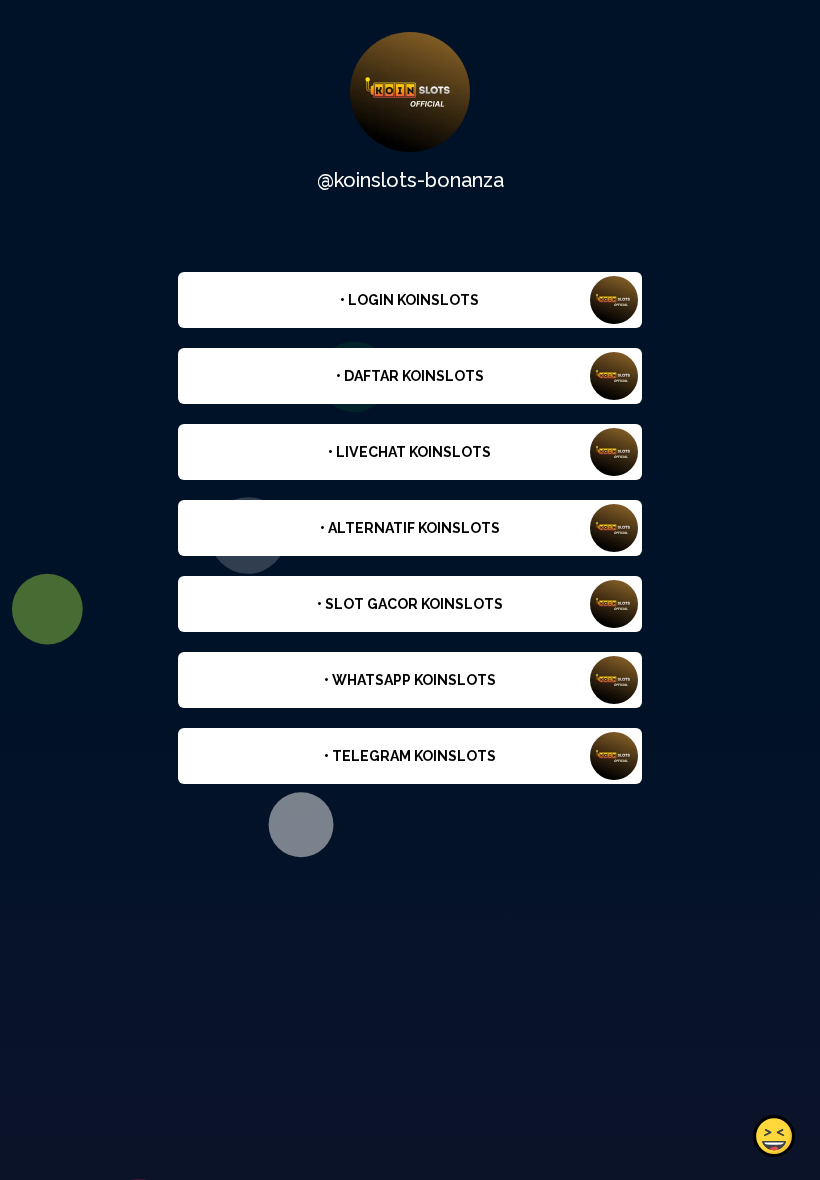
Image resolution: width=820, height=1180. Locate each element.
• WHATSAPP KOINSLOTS (410, 680)
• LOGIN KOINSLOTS (409, 300)
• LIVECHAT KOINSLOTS (409, 452)
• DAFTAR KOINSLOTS (410, 376)
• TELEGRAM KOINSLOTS (410, 756)
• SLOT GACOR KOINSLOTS (410, 604)
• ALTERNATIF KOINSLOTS (410, 528)
